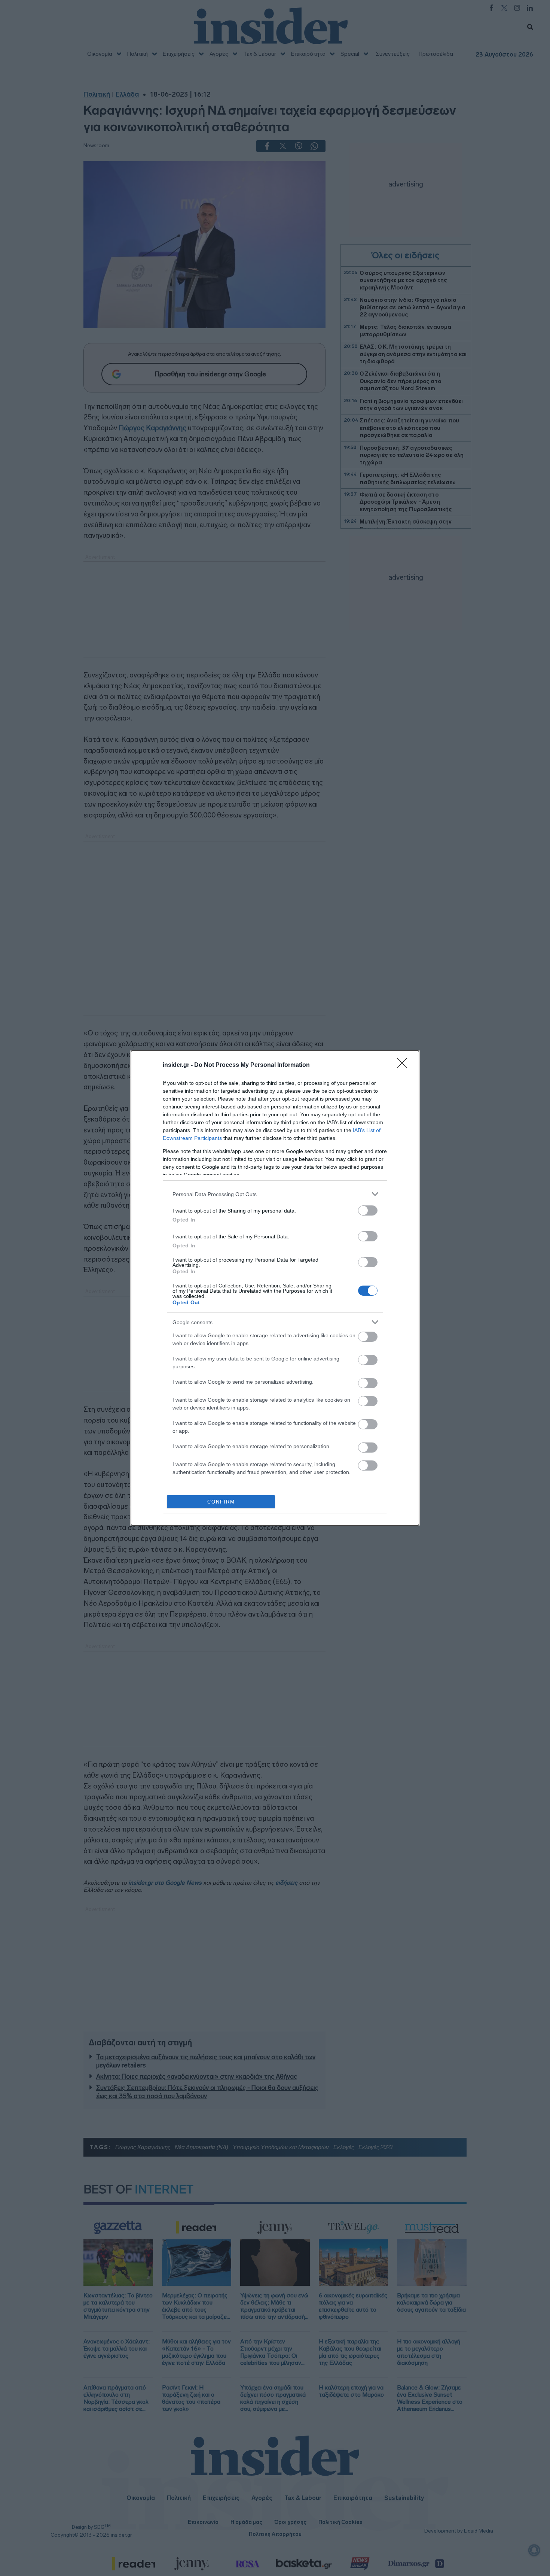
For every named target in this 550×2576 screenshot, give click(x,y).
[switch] (368, 1210)
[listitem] (275, 1194)
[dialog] (275, 1288)
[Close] (404, 1065)
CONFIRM (221, 1502)
